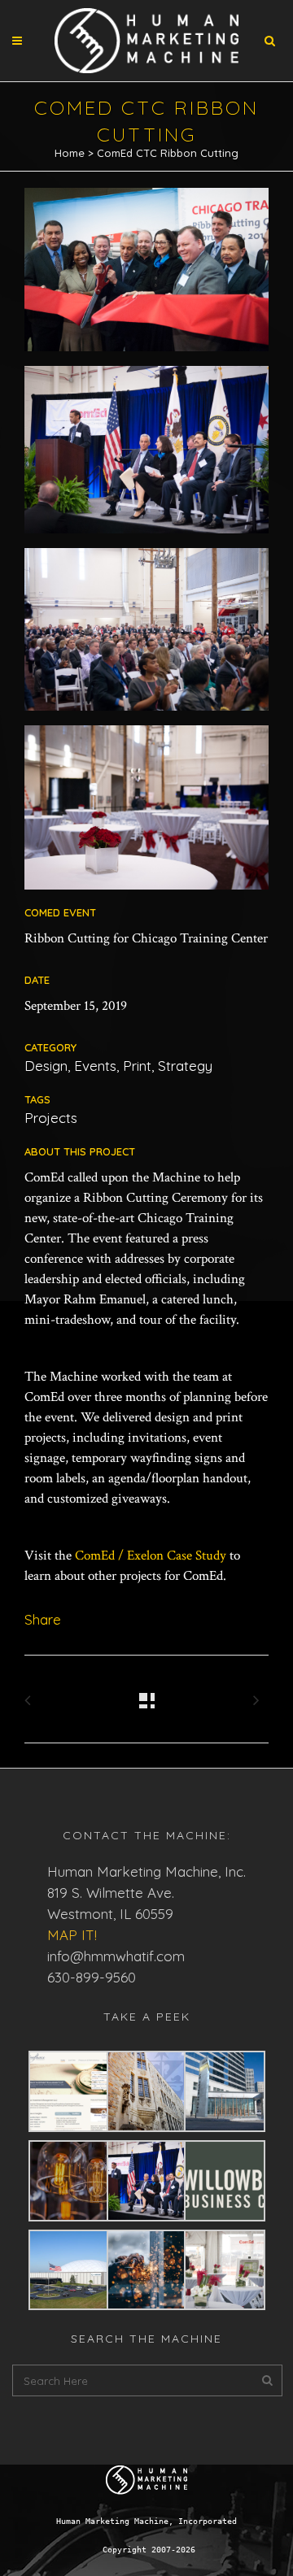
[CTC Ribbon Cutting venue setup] (146, 814)
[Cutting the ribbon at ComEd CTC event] (146, 275)
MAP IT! (72, 1935)
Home (70, 153)
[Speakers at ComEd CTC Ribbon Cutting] (146, 455)
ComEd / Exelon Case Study (151, 1556)
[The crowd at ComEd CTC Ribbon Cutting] (146, 635)
